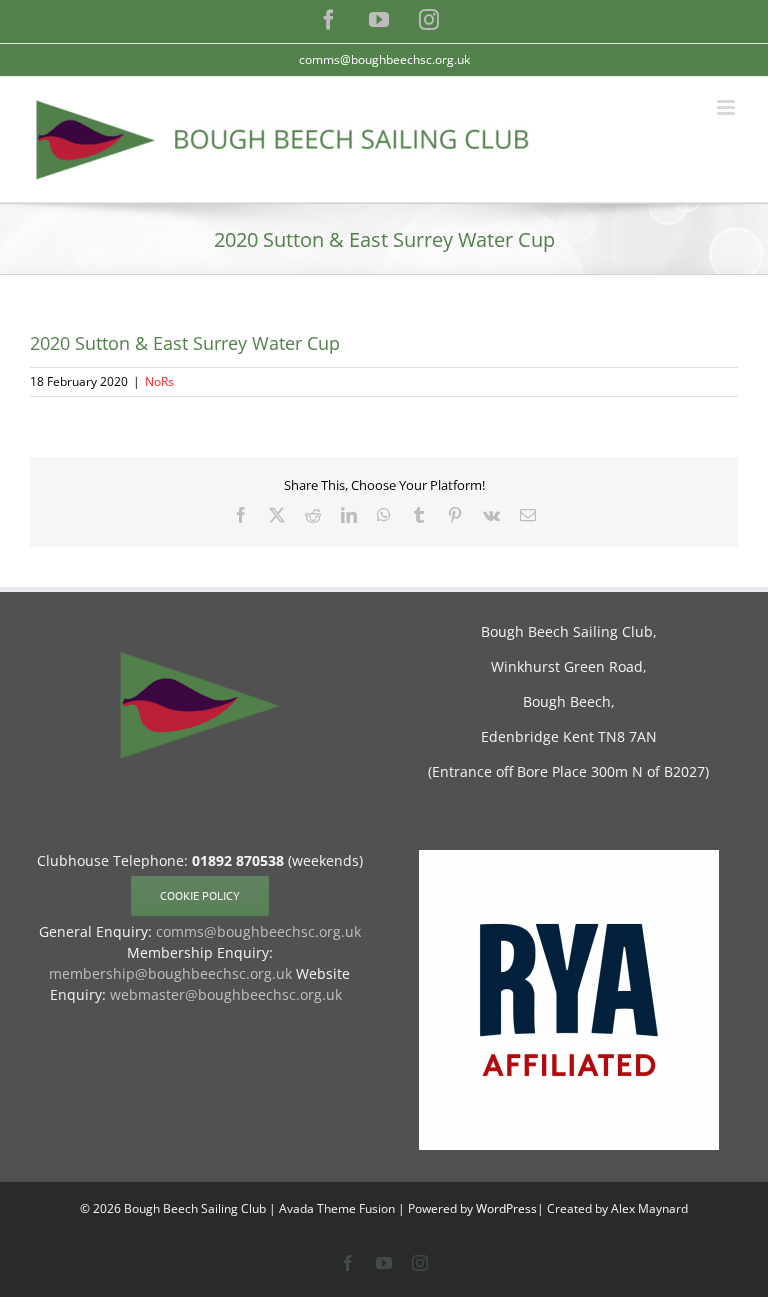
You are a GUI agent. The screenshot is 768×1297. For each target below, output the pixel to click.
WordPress (506, 1208)
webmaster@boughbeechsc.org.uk (226, 994)
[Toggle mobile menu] (727, 107)
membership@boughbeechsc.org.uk (170, 973)
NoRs (159, 381)
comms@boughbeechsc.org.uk (384, 59)
